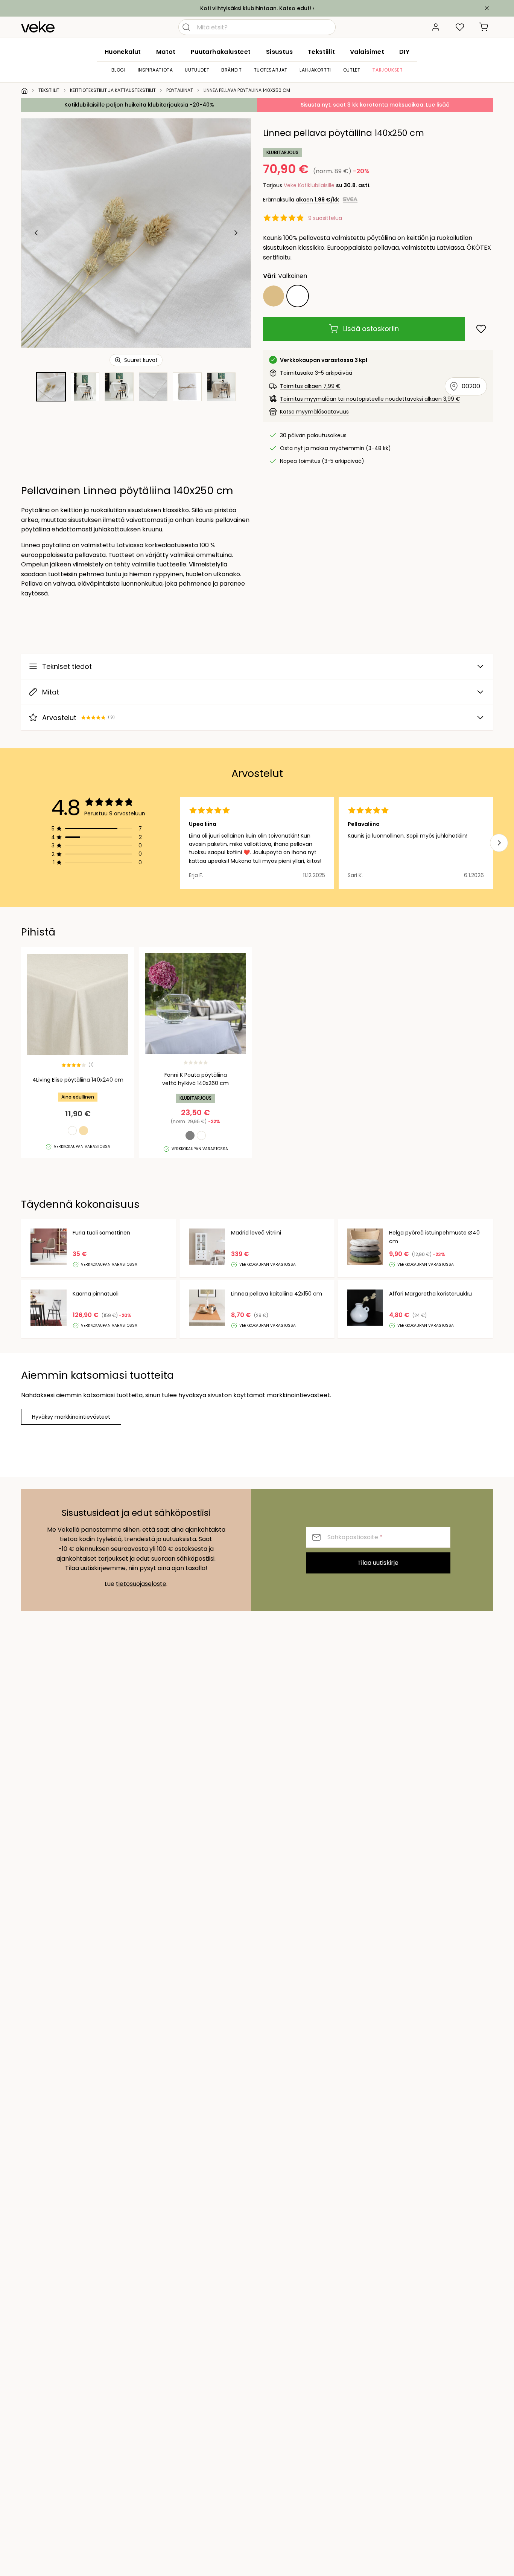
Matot (166, 52)
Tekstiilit (321, 52)
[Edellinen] (36, 233)
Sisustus (279, 52)
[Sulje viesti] (487, 8)
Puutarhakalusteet (221, 52)
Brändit (231, 70)
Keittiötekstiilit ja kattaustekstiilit (113, 90)
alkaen (317, 200)
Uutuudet (197, 70)
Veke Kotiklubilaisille (309, 185)
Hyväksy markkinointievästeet (71, 1417)
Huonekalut (123, 52)
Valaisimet (367, 52)
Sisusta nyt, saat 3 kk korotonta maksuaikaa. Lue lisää (375, 105)
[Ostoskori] (484, 27)
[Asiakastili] (436, 27)
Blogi (119, 70)
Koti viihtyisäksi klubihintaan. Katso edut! (256, 8)
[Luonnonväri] (274, 296)
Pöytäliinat (180, 90)
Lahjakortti (315, 70)
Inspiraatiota (155, 70)
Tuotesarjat (271, 70)
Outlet (352, 70)
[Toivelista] (460, 27)
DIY (404, 52)
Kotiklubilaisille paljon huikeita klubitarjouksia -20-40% (139, 105)
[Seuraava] (236, 233)
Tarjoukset (387, 70)
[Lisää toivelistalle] (481, 329)
